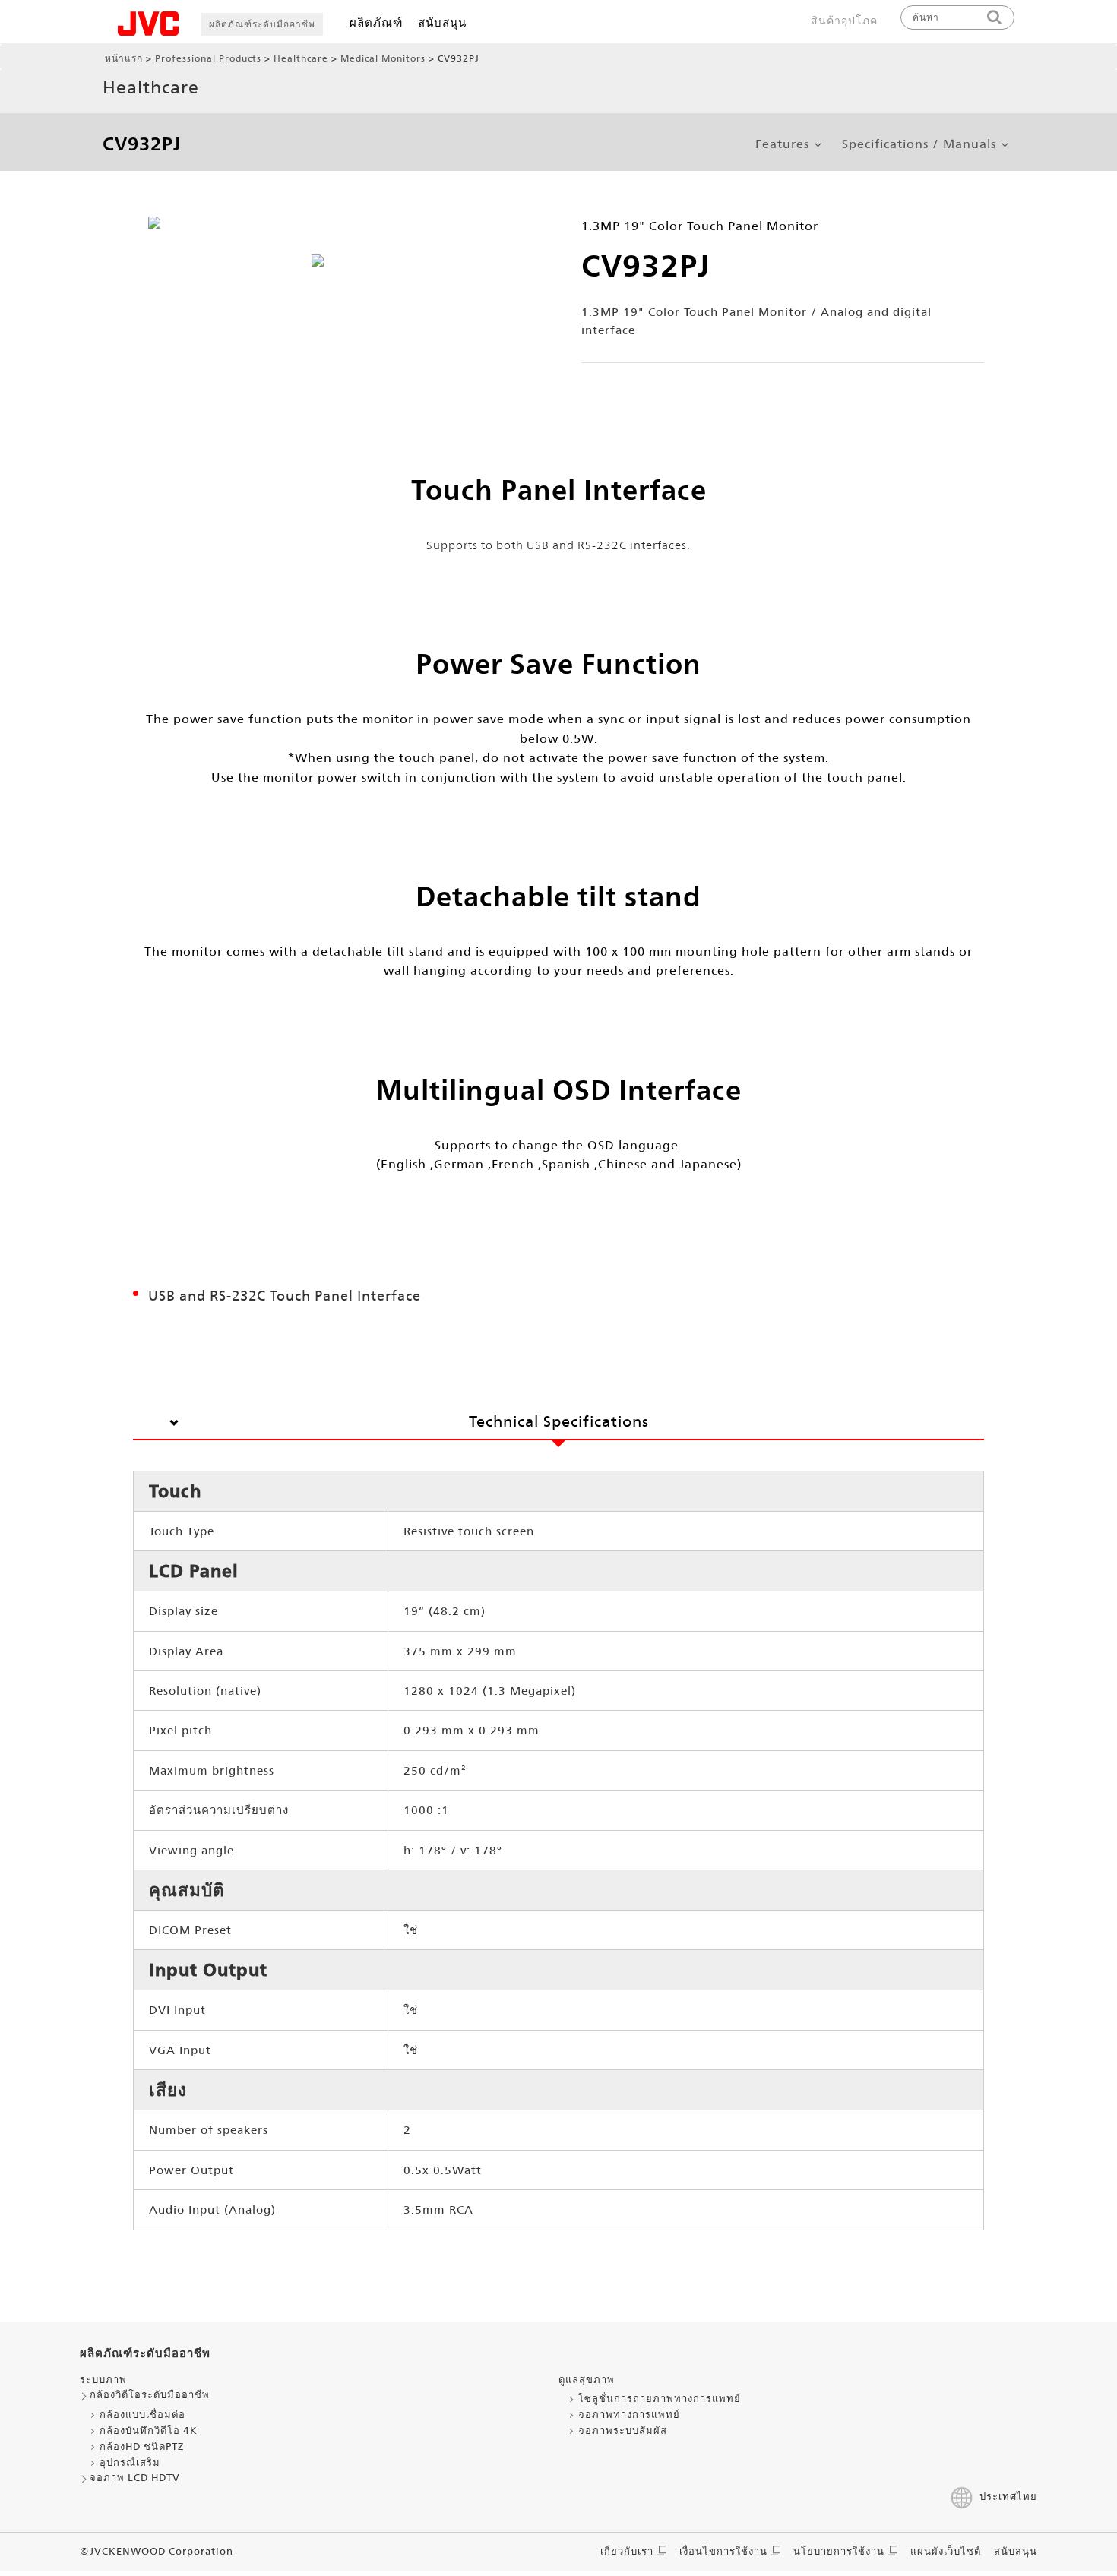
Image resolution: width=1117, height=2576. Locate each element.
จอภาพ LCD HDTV (135, 2478)
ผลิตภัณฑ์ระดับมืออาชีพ (262, 24)
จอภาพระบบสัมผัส (623, 2431)
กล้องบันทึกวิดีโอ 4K (149, 2431)
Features (782, 144)
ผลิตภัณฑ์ (376, 22)
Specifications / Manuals (919, 144)
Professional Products (208, 58)
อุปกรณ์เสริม (130, 2462)
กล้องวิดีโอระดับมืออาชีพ (150, 2395)
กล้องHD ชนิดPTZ (142, 2446)
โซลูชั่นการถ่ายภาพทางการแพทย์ (660, 2399)
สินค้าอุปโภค (844, 21)
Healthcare (301, 58)
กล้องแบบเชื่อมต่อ (142, 2415)
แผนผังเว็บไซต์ (946, 2551)
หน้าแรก (124, 58)
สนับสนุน (442, 22)
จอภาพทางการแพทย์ (629, 2415)
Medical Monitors (383, 58)
